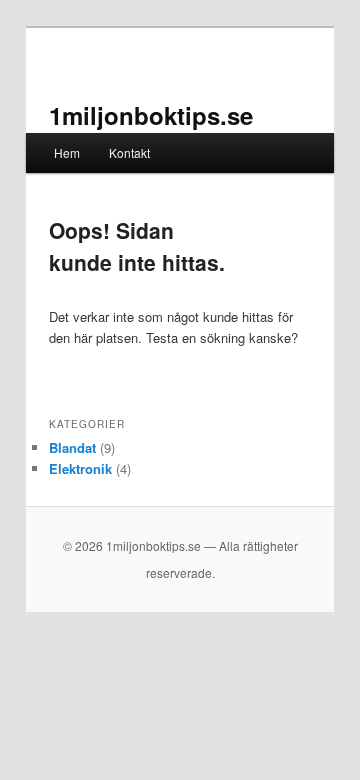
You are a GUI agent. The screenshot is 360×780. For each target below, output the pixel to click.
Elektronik (80, 468)
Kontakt (129, 152)
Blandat (72, 447)
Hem (67, 152)
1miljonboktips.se (151, 115)
